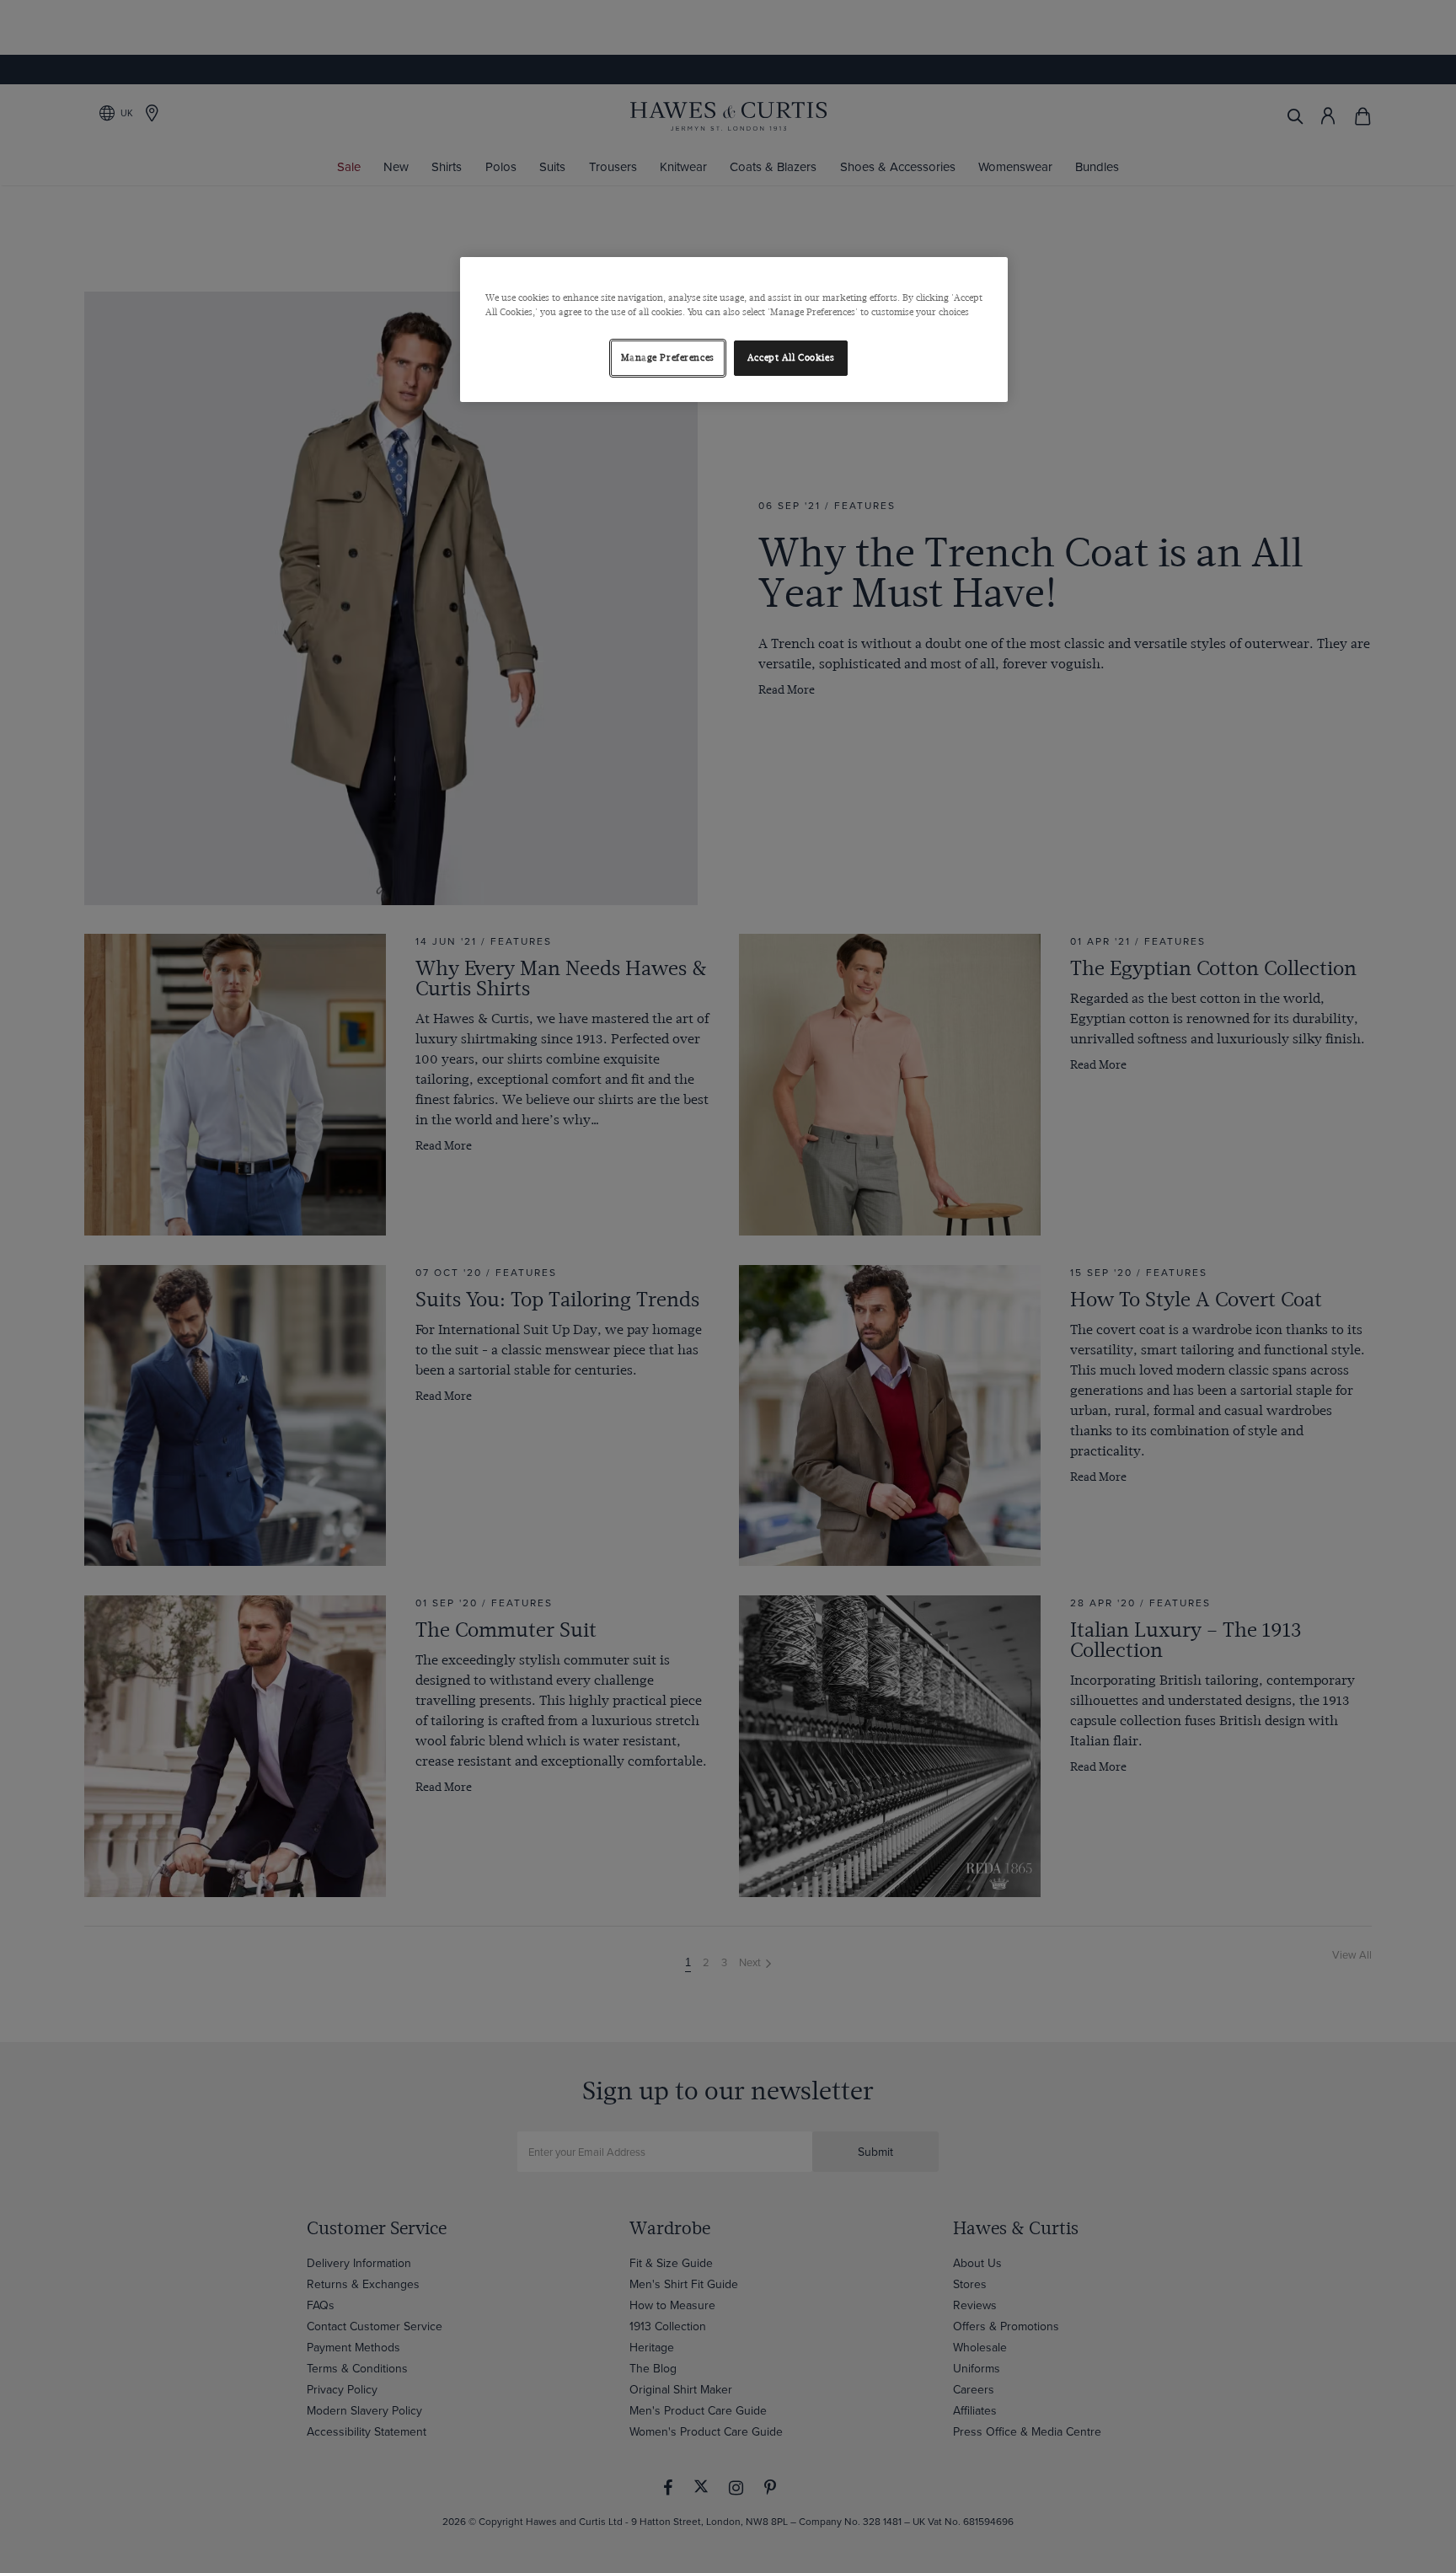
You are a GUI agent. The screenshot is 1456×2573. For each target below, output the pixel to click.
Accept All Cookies (791, 358)
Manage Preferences (668, 358)
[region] (734, 330)
